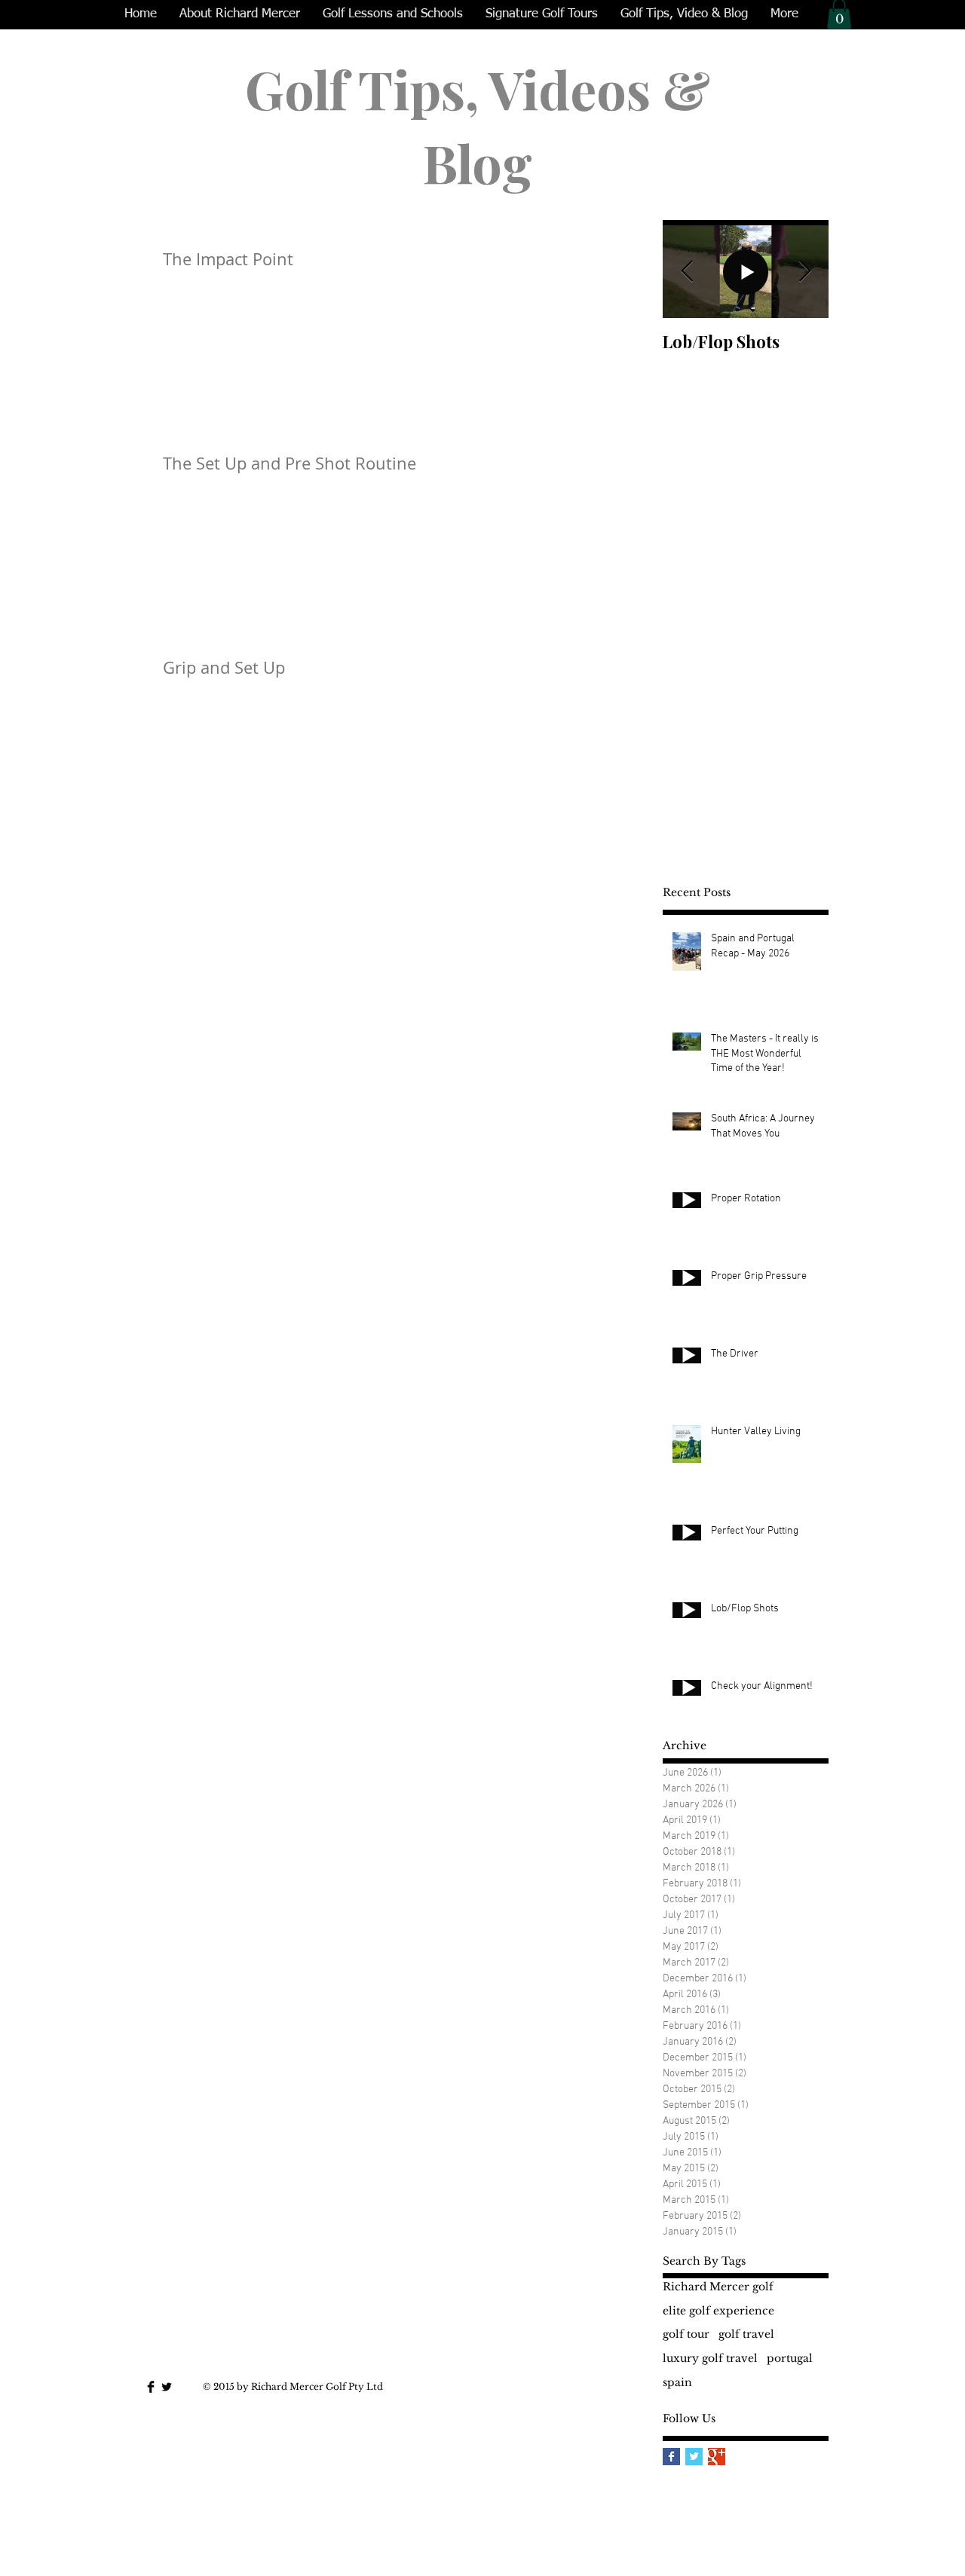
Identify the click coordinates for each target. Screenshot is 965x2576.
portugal (790, 2358)
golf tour (686, 2334)
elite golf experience (718, 2311)
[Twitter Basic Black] (167, 2387)
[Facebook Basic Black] (151, 2387)
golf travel (746, 2334)
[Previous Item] (687, 272)
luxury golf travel (710, 2358)
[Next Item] (804, 272)
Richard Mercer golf (718, 2287)
